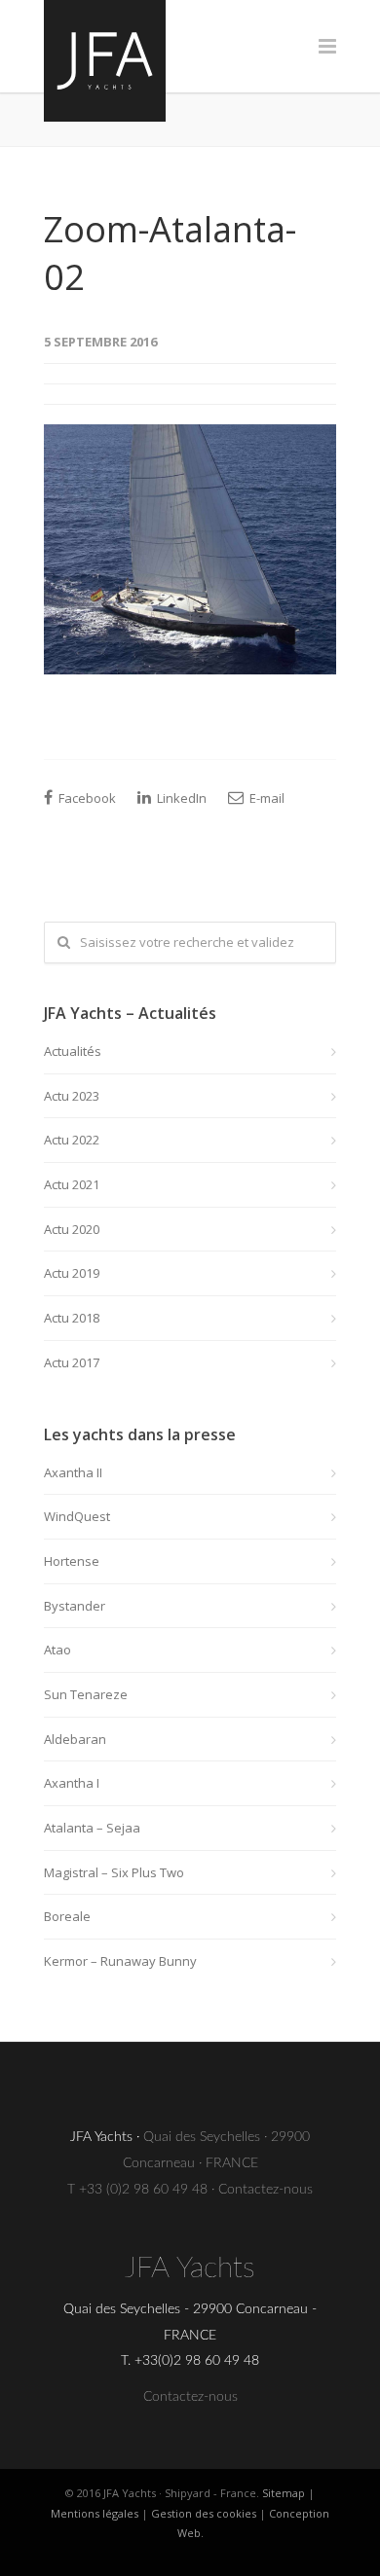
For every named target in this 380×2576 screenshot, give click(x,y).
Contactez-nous (266, 2190)
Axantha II (73, 1472)
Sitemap (284, 2493)
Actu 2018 (72, 1318)
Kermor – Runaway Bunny (120, 1961)
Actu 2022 (72, 1140)
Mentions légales (95, 2513)
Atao (57, 1650)
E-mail (266, 798)
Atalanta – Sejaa (92, 1828)
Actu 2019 (72, 1273)
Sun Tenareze (86, 1694)
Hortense (72, 1561)
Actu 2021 (72, 1184)
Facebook (86, 798)
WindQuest (77, 1516)
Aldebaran (75, 1739)
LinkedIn (180, 798)
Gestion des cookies (204, 2513)
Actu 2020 (72, 1229)
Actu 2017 (72, 1362)
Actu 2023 (72, 1096)
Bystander (75, 1606)
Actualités (73, 1051)
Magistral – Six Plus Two (114, 1872)
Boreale (67, 1916)
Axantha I (72, 1783)
